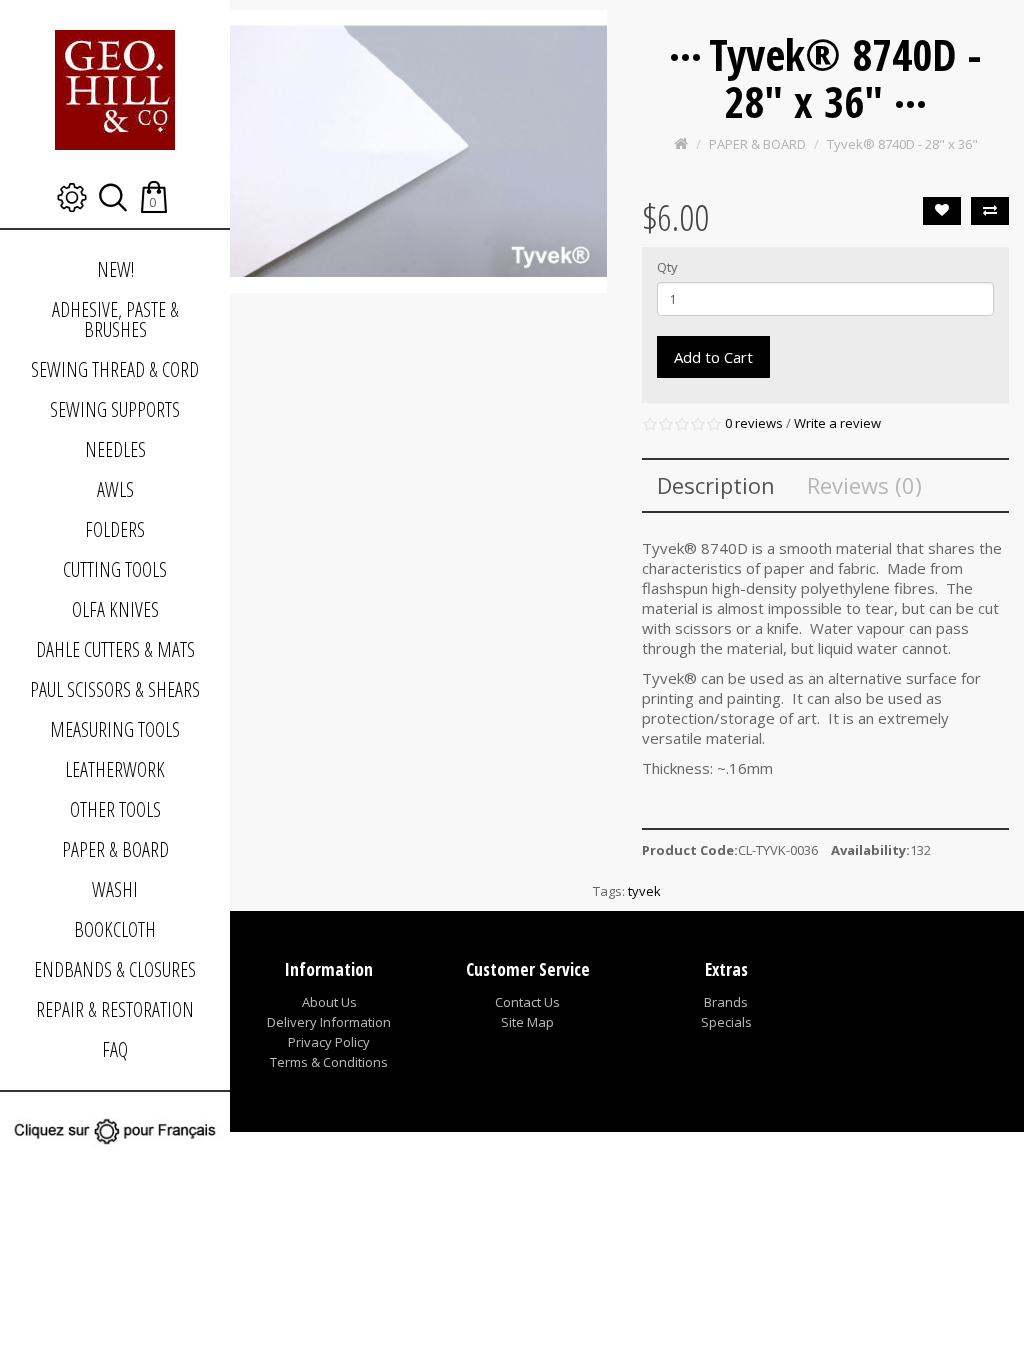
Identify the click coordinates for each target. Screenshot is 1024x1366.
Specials (726, 1022)
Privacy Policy (329, 1042)
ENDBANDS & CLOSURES (115, 969)
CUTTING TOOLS (115, 569)
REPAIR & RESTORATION (115, 1009)
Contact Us (527, 1002)
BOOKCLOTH (115, 929)
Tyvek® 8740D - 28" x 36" (902, 144)
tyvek (644, 891)
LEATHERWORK (115, 769)
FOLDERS (115, 529)
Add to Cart (713, 357)
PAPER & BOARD (115, 849)
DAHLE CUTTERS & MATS (115, 649)
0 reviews (754, 423)
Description (716, 485)
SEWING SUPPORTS (115, 409)
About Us (329, 1002)
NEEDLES (115, 449)
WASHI (115, 889)
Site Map (527, 1022)
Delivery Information (329, 1022)
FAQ (115, 1049)
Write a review (837, 423)
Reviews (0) (864, 485)
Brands (726, 1002)
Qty (667, 267)
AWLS (115, 489)
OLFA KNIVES (115, 609)
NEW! (115, 269)
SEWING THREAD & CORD (115, 369)
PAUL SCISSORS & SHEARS (115, 689)
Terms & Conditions (329, 1062)
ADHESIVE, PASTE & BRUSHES (115, 319)
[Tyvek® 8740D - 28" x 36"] (418, 151)
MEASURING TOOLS (115, 729)
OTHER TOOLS (115, 809)
